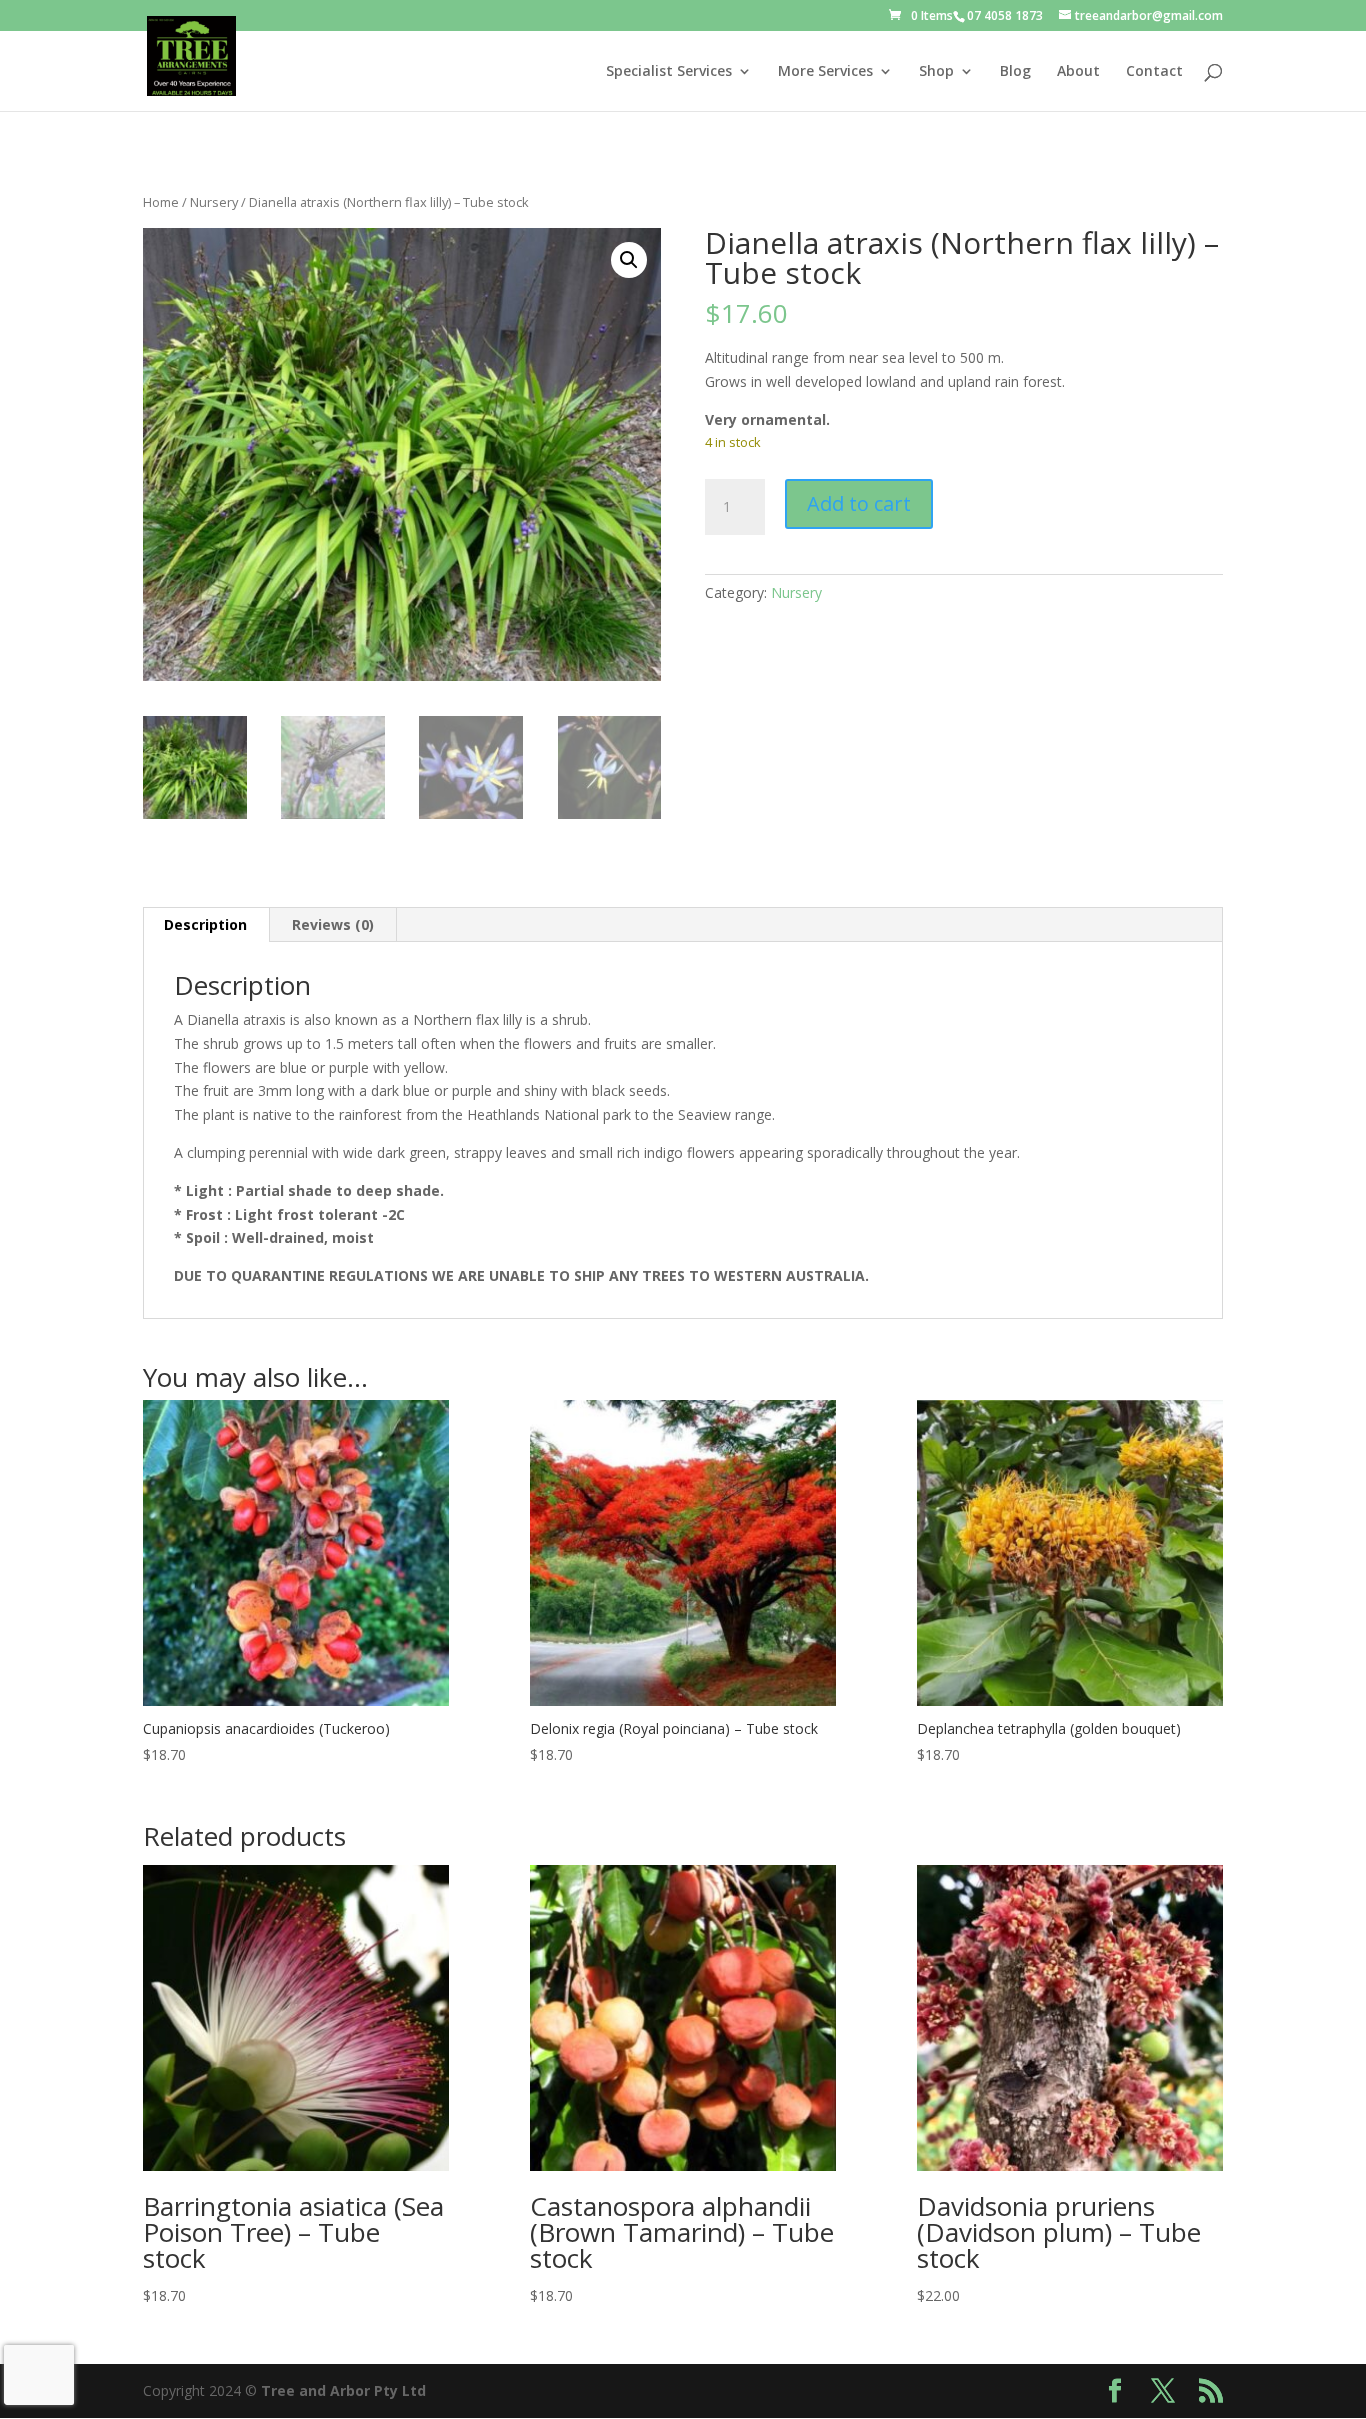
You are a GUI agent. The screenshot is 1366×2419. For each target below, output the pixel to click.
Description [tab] (205, 924)
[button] (629, 260)
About (1078, 72)
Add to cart (859, 503)
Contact (1154, 72)
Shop (936, 72)
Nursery (214, 202)
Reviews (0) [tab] (333, 924)
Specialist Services (669, 72)
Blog (1015, 72)
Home (161, 202)
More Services (825, 72)
